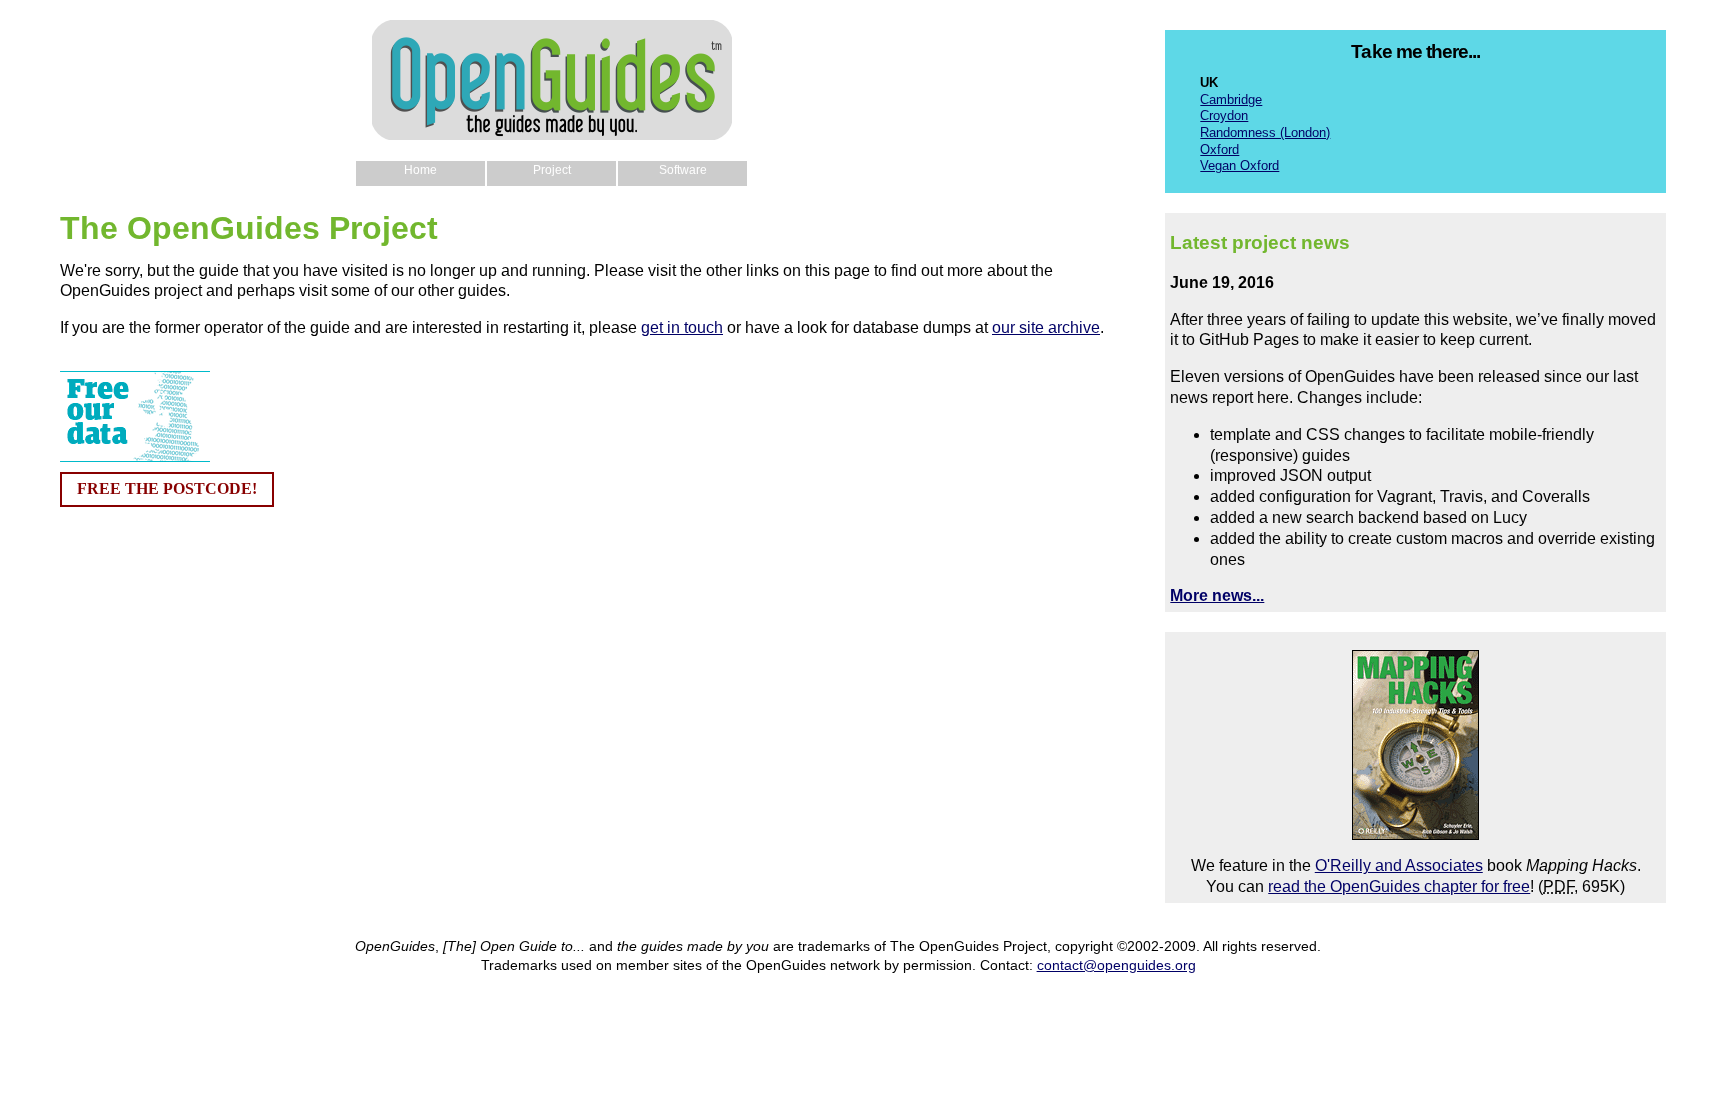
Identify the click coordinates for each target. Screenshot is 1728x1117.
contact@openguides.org (1116, 965)
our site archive (1046, 327)
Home (420, 170)
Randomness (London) (1265, 132)
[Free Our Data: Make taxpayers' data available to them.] (135, 456)
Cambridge (1231, 99)
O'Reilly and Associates (1399, 865)
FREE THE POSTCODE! (167, 488)
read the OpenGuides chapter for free (1399, 886)
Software (683, 170)
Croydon (1224, 115)
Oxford (1219, 149)
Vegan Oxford (1239, 165)
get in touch (682, 327)
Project (552, 170)
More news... (1217, 595)
